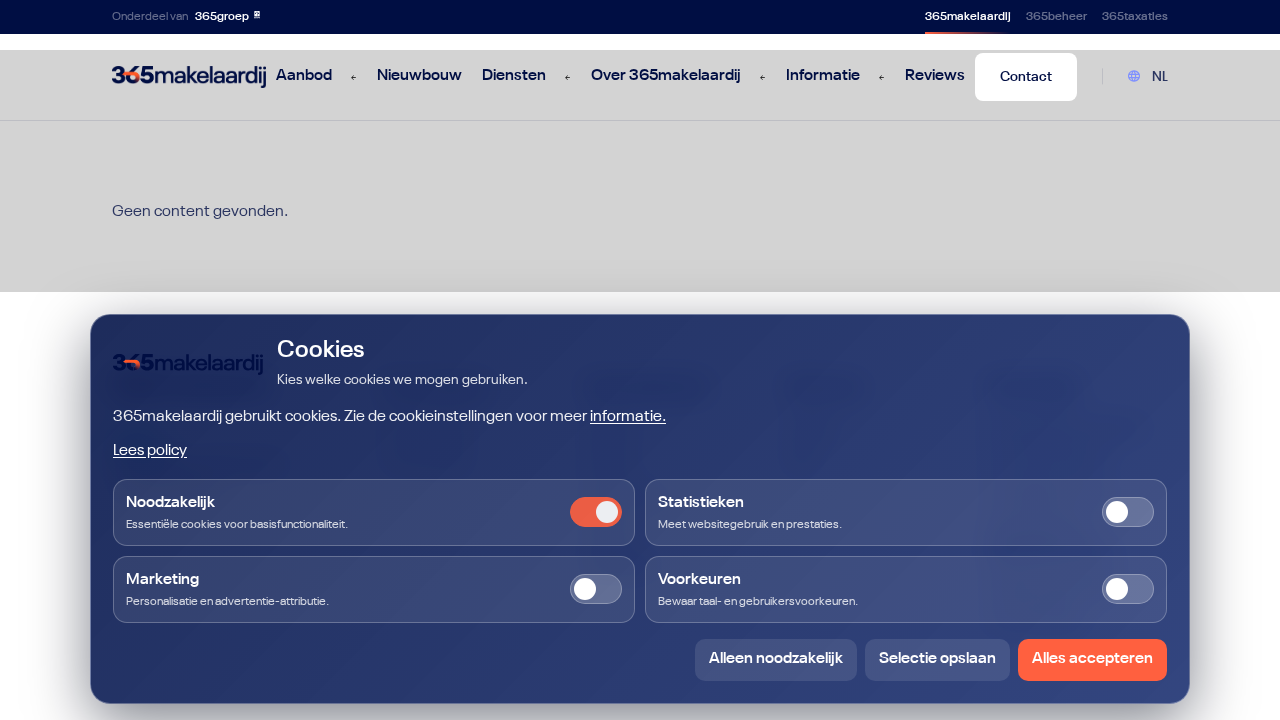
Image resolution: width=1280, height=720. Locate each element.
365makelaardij (968, 17)
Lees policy (150, 451)
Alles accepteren (1092, 659)
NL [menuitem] (1160, 77)
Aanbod (304, 76)
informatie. (628, 417)
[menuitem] (1147, 77)
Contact (1026, 77)
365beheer (1056, 17)
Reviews (935, 76)
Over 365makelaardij (666, 76)
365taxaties (1135, 17)
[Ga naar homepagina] (189, 77)
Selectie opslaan (937, 659)
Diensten (514, 76)
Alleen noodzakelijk (776, 659)
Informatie (823, 76)
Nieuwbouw (419, 76)
